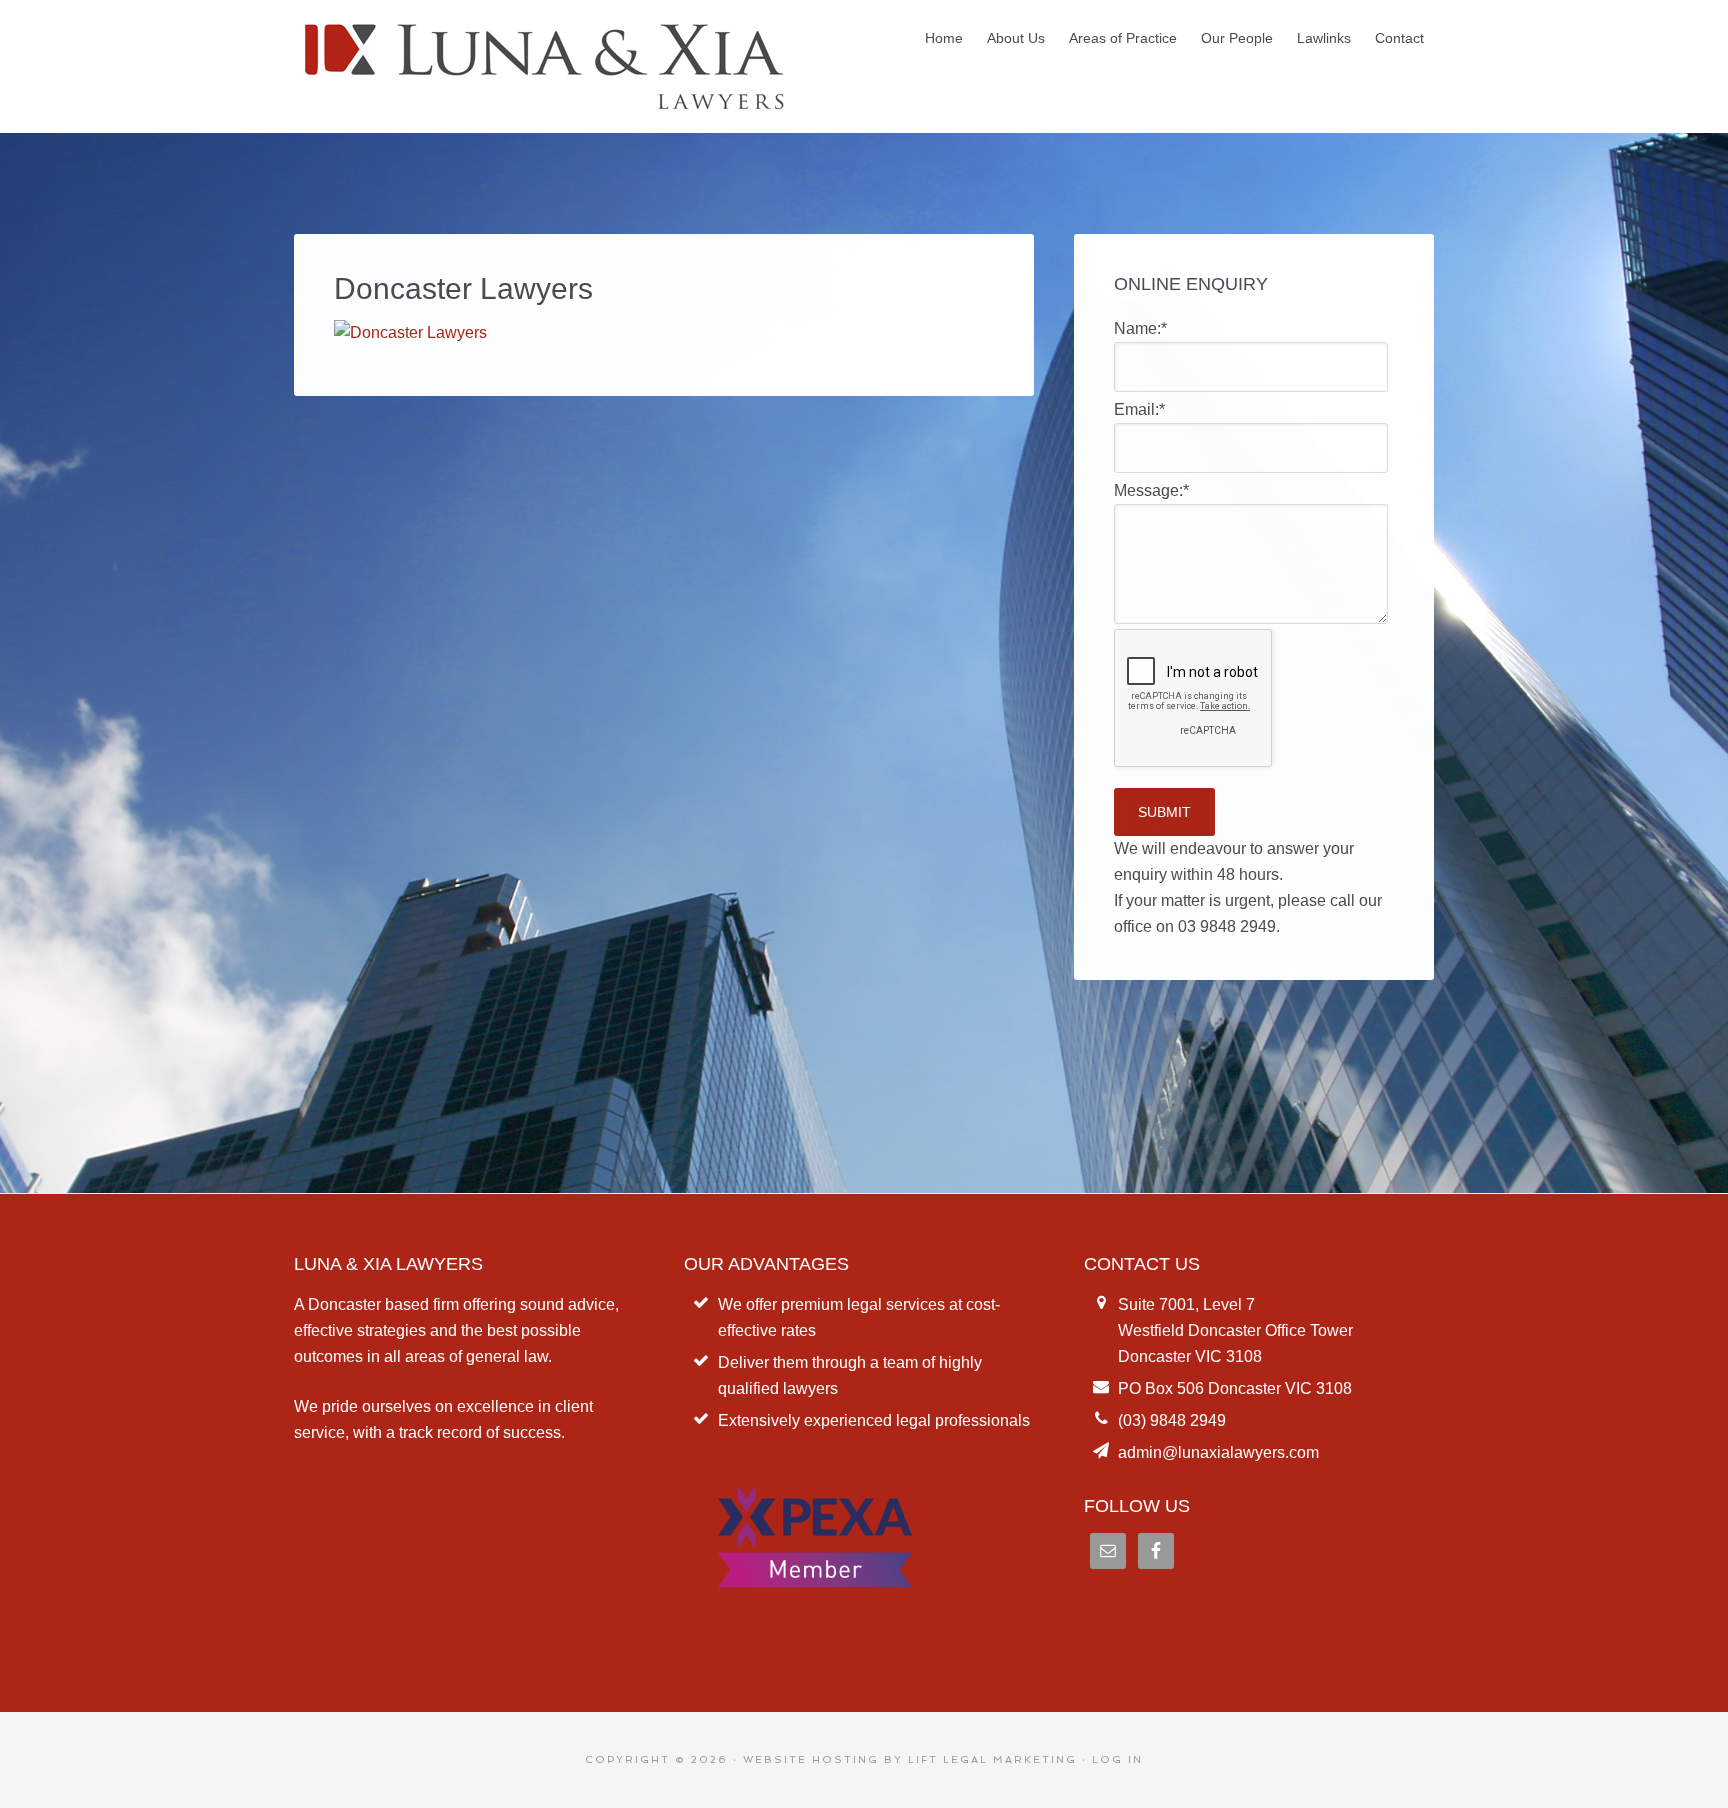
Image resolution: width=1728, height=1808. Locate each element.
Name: (1140, 328)
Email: (1139, 409)
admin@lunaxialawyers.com (1218, 1452)
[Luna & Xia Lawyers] (544, 102)
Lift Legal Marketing (992, 1759)
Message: (1151, 490)
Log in (1117, 1759)
